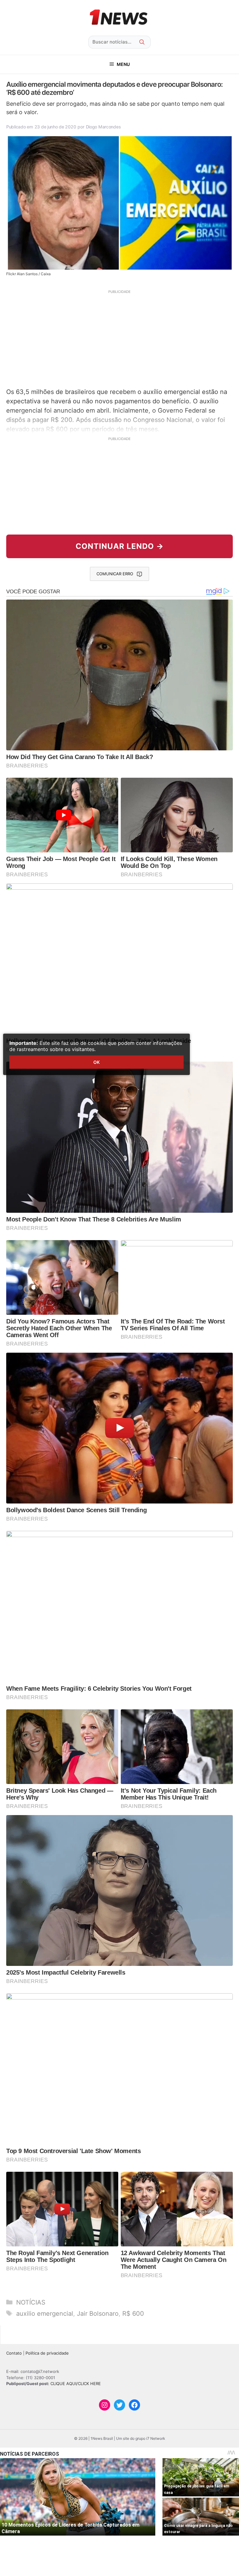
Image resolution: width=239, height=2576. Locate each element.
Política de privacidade (47, 2353)
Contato (14, 2353)
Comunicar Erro (115, 574)
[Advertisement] (119, 338)
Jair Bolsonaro (98, 2314)
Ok (96, 1062)
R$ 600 (133, 2314)
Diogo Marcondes (103, 127)
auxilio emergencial (45, 2314)
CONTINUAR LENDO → (120, 546)
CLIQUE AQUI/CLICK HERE (76, 2384)
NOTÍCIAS (31, 2302)
